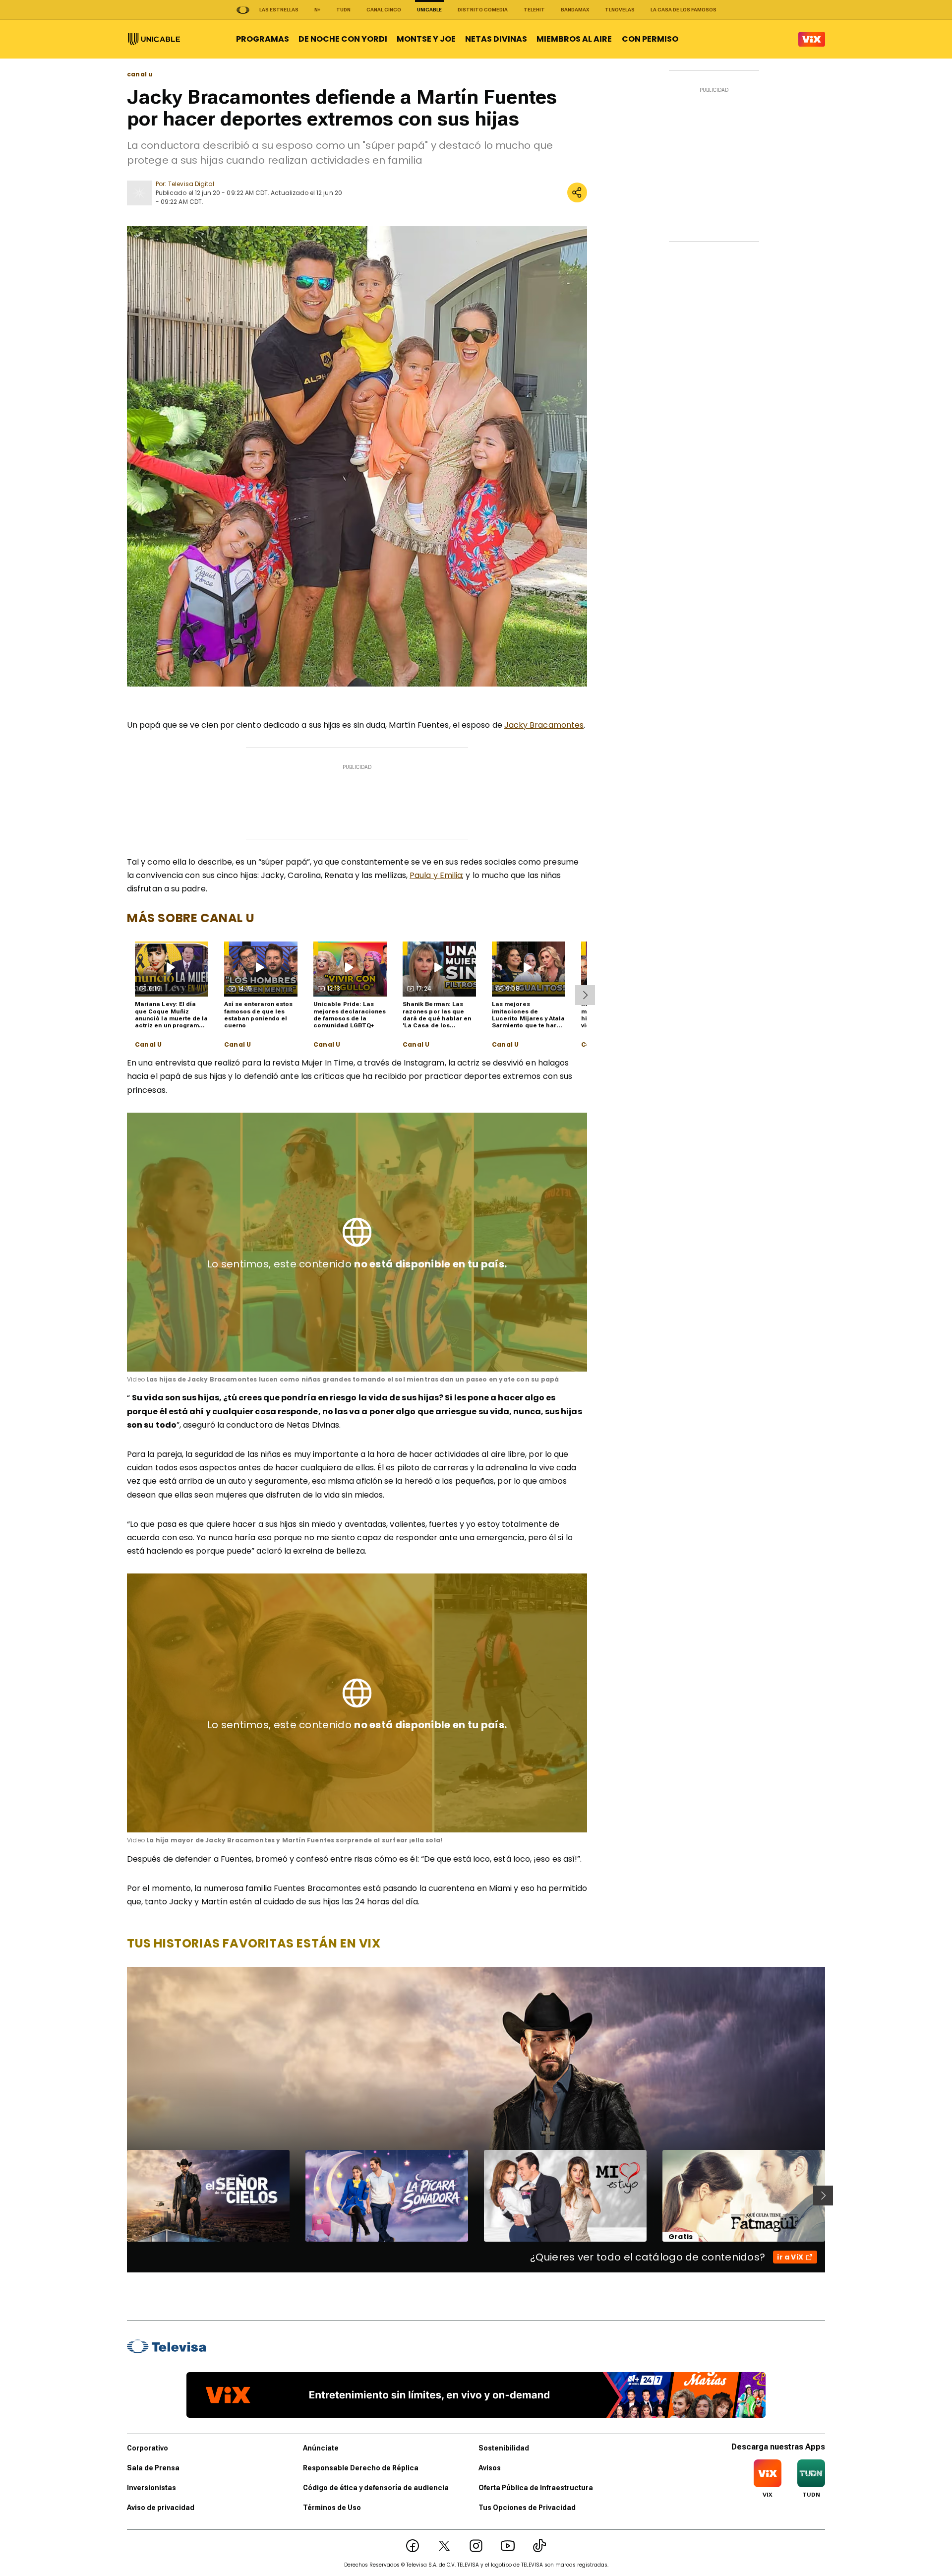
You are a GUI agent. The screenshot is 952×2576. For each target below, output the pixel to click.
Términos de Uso (332, 2508)
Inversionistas (151, 2488)
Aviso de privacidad (161, 2508)
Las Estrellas (279, 10)
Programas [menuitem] (263, 39)
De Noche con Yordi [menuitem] (343, 39)
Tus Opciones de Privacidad (527, 2508)
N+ (317, 10)
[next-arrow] (585, 995)
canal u (140, 74)
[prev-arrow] (121, 2196)
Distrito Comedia (483, 10)
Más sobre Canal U (191, 918)
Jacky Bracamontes (544, 725)
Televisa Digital (191, 184)
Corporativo (148, 2448)
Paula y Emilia (436, 875)
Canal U (148, 1045)
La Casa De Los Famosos (684, 10)
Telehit (534, 10)
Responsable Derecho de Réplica (361, 2468)
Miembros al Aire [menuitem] (574, 39)
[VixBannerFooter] (476, 2395)
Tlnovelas (620, 10)
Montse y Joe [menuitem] (426, 39)
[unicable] (154, 39)
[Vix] (812, 39)
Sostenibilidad (504, 2448)
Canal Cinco (384, 10)
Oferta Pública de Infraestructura (536, 2488)
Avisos (490, 2468)
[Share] (577, 192)
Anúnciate (321, 2448)
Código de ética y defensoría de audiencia (376, 2488)
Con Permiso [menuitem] (650, 39)
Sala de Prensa (153, 2468)
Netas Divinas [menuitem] (496, 39)
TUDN (343, 10)
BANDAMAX (575, 10)
